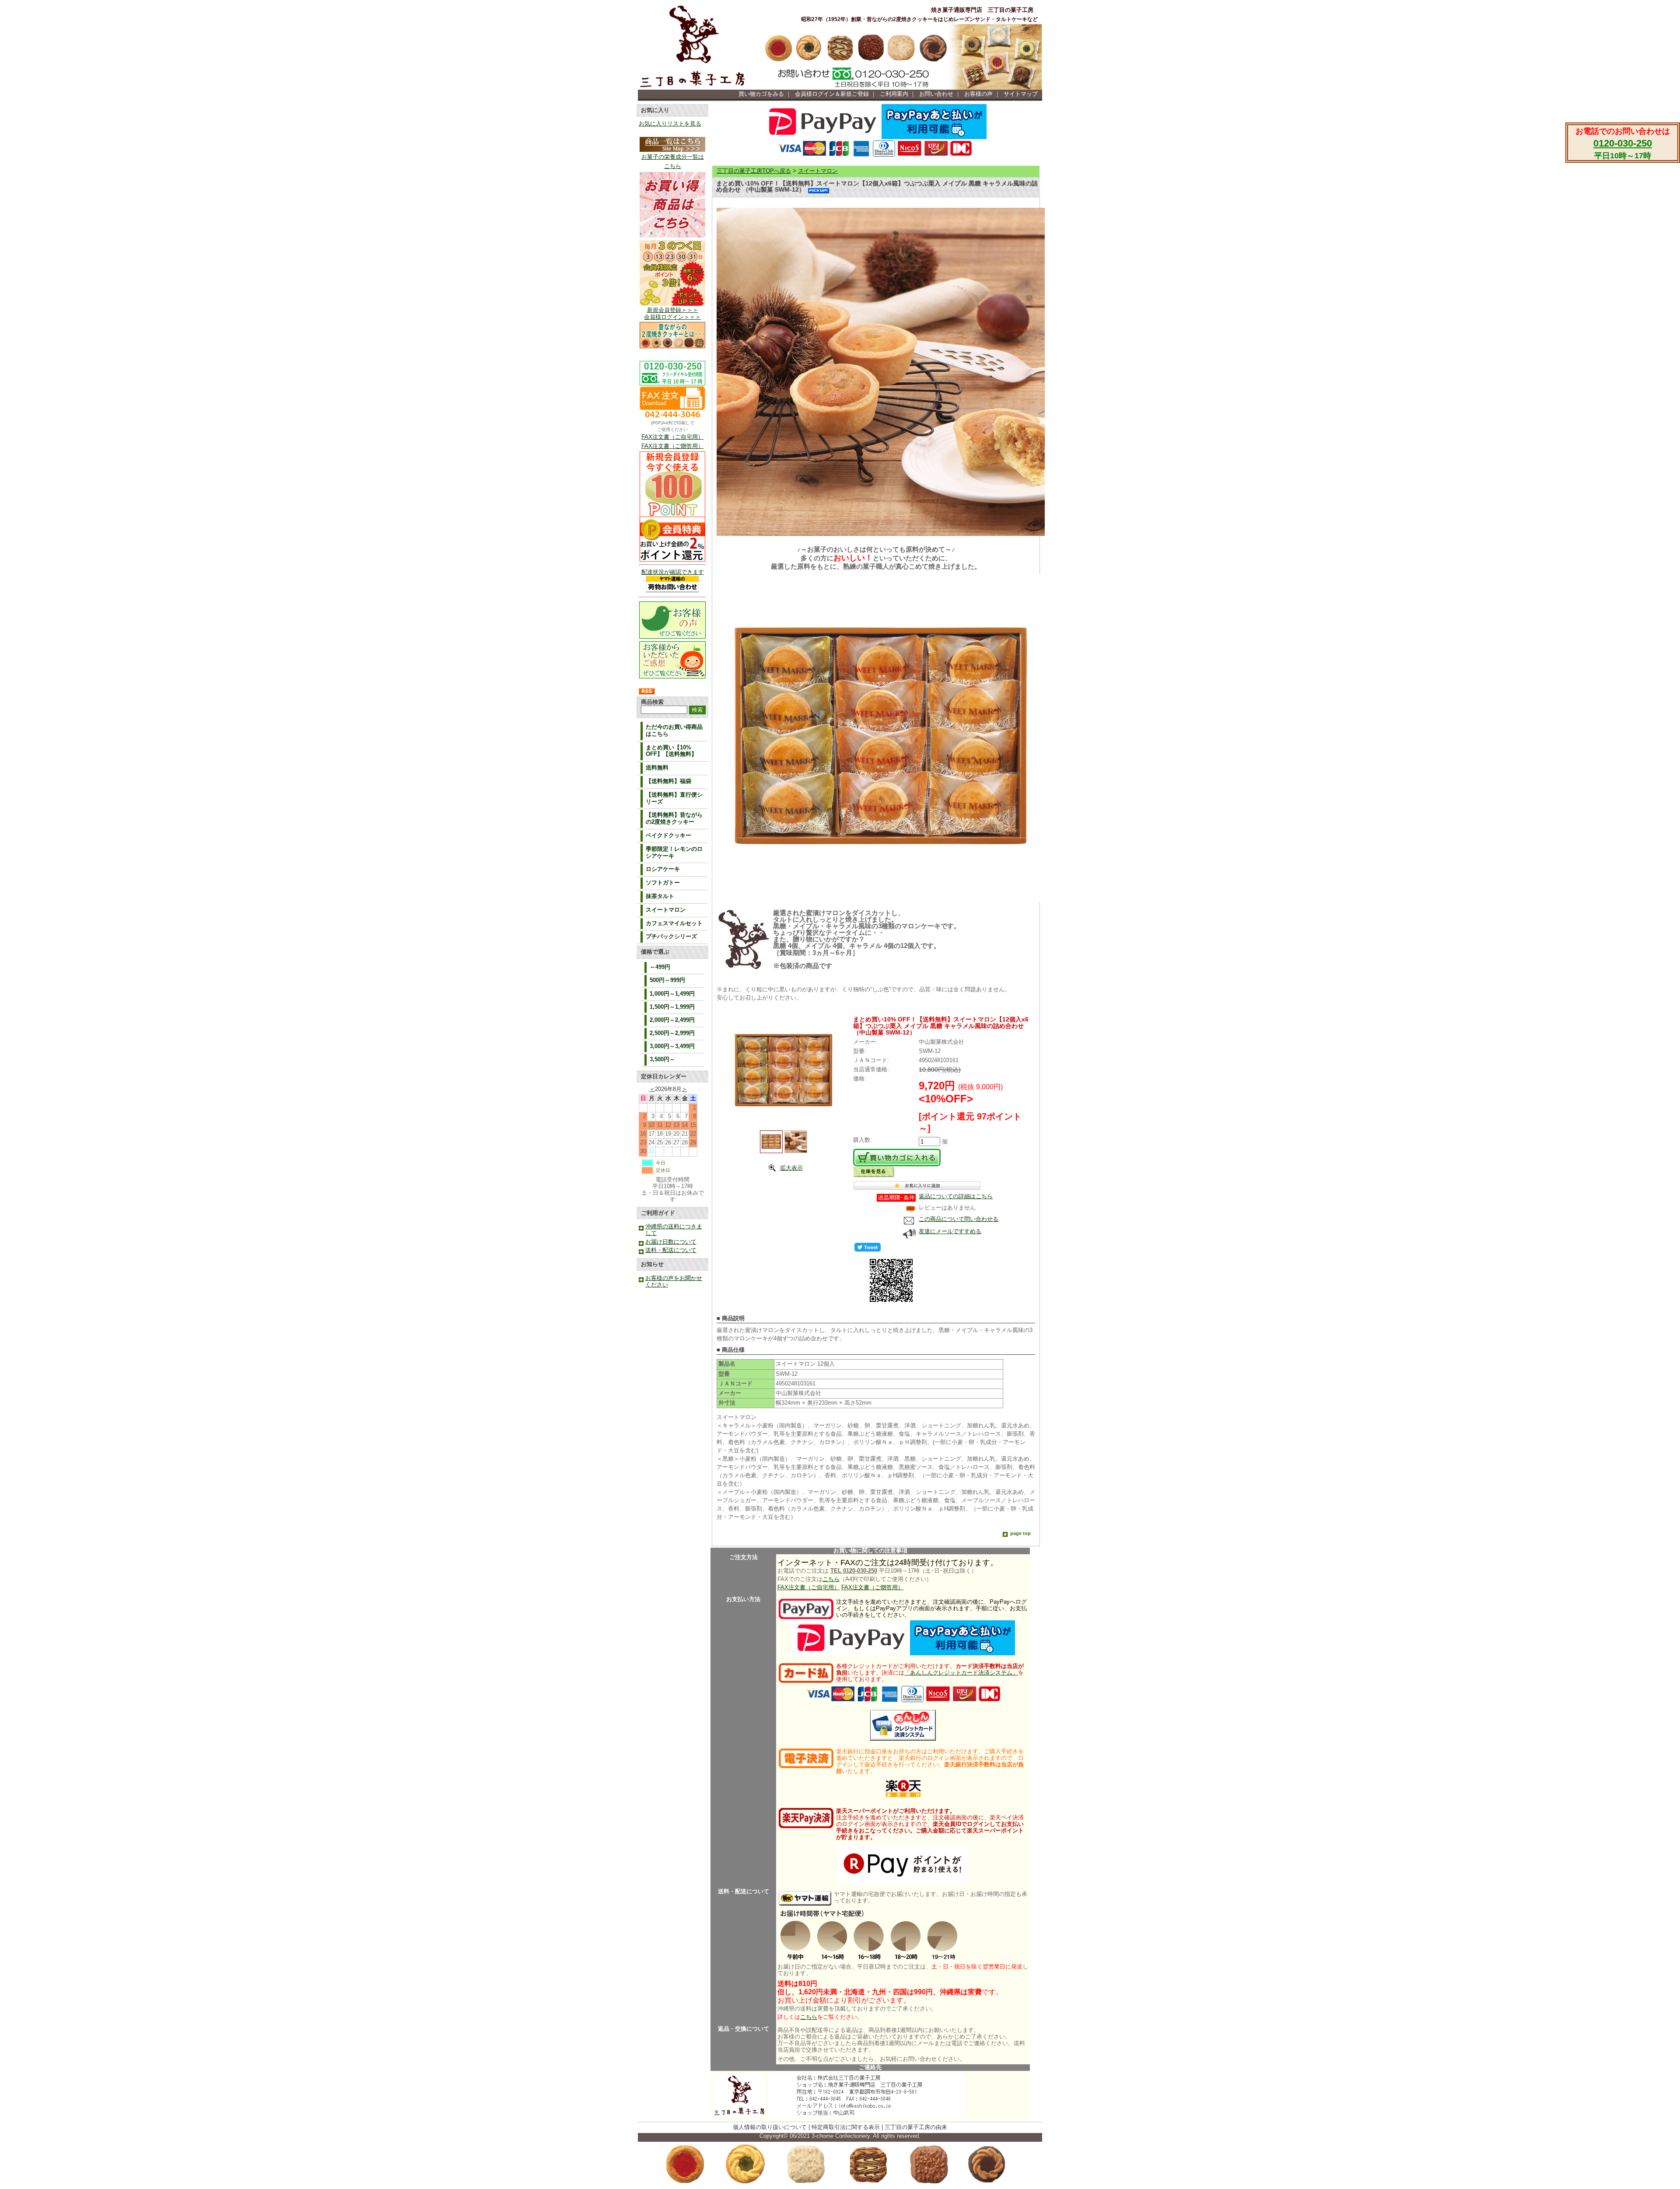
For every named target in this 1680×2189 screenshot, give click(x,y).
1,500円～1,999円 (672, 1007)
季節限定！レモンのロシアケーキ (674, 853)
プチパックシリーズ (671, 937)
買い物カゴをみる (761, 94)
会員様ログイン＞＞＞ (672, 317)
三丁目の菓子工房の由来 (916, 2127)
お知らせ (652, 1264)
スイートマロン (666, 910)
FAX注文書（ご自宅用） (672, 437)
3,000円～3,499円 (672, 1046)
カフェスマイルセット (674, 923)
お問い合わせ (936, 94)
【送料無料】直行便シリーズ (674, 798)
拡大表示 (791, 1168)
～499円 (660, 967)
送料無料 (657, 768)
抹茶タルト (660, 896)
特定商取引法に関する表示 (846, 2127)
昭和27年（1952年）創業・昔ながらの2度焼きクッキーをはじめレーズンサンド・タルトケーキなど (919, 19)
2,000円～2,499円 (672, 1020)
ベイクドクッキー (668, 836)
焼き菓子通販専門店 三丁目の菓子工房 (982, 10)
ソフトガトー (663, 883)
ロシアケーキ (663, 869)
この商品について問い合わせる (959, 1219)
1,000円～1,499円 (672, 994)
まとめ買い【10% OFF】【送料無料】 (671, 751)
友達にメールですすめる (950, 1231)
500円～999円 (667, 980)
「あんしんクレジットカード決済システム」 (961, 1673)
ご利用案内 (894, 94)
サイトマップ (1021, 94)
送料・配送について (671, 1250)
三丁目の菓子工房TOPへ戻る (754, 171)
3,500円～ (662, 1060)
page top (1020, 1533)
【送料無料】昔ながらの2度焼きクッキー (674, 818)
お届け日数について (671, 1242)
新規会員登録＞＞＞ (673, 310)
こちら (831, 1579)
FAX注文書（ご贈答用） (672, 446)
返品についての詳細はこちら (956, 1196)
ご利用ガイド (658, 1213)
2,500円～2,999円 (672, 1033)
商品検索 (652, 702)
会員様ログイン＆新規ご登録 (832, 94)
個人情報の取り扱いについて (770, 2127)
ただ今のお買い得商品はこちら (674, 731)
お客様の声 (978, 94)
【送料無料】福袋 (668, 781)
